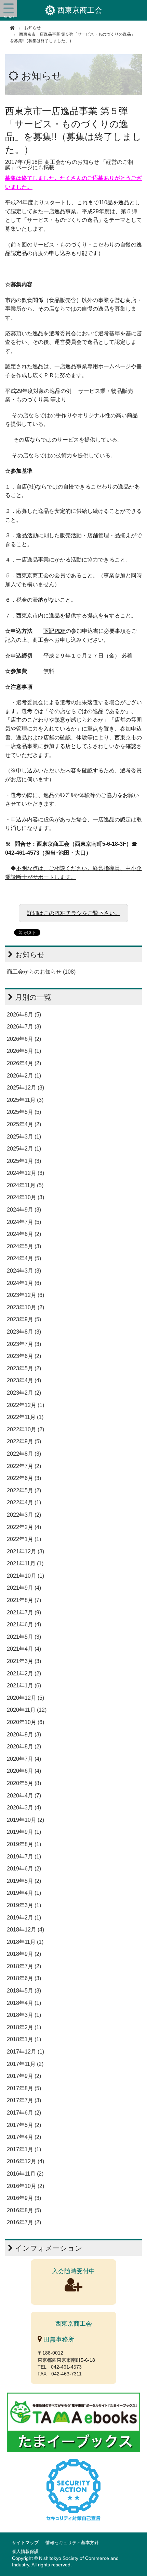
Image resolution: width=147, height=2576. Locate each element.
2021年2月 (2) (24, 1674)
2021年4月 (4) (24, 1649)
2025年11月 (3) (25, 1100)
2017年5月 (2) (24, 2125)
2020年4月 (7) (24, 1796)
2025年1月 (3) (24, 1161)
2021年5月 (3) (24, 1637)
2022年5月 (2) (24, 1490)
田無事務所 (58, 2339)
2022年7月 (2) (24, 1466)
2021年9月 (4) (24, 1588)
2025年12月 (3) (25, 1088)
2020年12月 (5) (25, 1698)
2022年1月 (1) (24, 1539)
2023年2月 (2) (24, 1393)
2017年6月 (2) (24, 2113)
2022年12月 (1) (25, 1405)
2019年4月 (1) (24, 1893)
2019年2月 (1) (24, 1918)
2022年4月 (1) (24, 1502)
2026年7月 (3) (24, 1027)
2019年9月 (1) (24, 1832)
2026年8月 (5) (24, 1015)
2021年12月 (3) (25, 1551)
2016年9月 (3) (24, 2198)
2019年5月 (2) (24, 1881)
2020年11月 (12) (27, 1710)
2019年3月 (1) (24, 1905)
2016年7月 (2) (24, 2222)
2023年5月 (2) (24, 1368)
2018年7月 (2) (24, 1966)
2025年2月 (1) (24, 1149)
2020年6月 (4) (24, 1771)
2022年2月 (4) (24, 1527)
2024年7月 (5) (24, 1222)
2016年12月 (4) (25, 2161)
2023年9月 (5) (24, 1319)
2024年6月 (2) (24, 1234)
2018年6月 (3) (24, 1978)
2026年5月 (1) (24, 1051)
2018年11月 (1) (25, 1942)
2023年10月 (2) (25, 1307)
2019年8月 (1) (24, 1844)
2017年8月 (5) (24, 2088)
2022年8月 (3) (24, 1454)
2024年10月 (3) (25, 1197)
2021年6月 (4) (24, 1624)
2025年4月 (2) (24, 1124)
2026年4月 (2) (24, 1063)
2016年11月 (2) (25, 2174)
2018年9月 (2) (24, 1954)
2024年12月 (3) (25, 1173)
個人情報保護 (25, 2551)
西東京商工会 (80, 10)
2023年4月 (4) (24, 1380)
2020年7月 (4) (24, 1759)
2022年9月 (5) (24, 1441)
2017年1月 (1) (24, 2149)
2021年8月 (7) (24, 1600)
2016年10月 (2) (25, 2186)
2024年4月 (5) (24, 1258)
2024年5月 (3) (24, 1246)
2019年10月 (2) (25, 1820)
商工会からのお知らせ (72, 162)
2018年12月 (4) (25, 1930)
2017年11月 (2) (25, 2064)
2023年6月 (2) (24, 1356)
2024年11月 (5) (25, 1185)
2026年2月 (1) (24, 1076)
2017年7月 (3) (24, 2100)
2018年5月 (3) (24, 1991)
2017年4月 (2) (24, 2137)
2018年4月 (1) (24, 2003)
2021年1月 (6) (24, 1686)
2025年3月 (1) (24, 1137)
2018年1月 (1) (24, 2039)
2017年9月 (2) (24, 2076)
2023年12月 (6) (25, 1295)
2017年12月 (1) (25, 2052)
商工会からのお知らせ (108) (41, 972)
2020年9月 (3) (24, 1735)
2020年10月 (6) (25, 1722)
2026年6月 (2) (24, 1039)
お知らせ (42, 76)
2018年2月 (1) (24, 2027)
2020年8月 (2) (24, 1747)
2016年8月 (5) (24, 2210)
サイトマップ (25, 2543)
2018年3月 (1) (24, 2015)
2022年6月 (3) (24, 1478)
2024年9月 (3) (24, 1210)
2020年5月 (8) (24, 1783)
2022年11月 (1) (25, 1417)
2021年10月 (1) (25, 1576)
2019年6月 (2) (24, 1869)
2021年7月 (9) (24, 1612)
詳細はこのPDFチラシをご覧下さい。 (74, 913)
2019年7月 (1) (24, 1857)
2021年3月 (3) (24, 1661)
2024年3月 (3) (24, 1271)
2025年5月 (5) (24, 1112)
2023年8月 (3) (24, 1332)
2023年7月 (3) (24, 1344)
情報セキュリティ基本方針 (72, 2543)
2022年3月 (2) (24, 1515)
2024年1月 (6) (24, 1283)
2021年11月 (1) (25, 1563)
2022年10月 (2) (25, 1429)
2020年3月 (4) (24, 1808)
